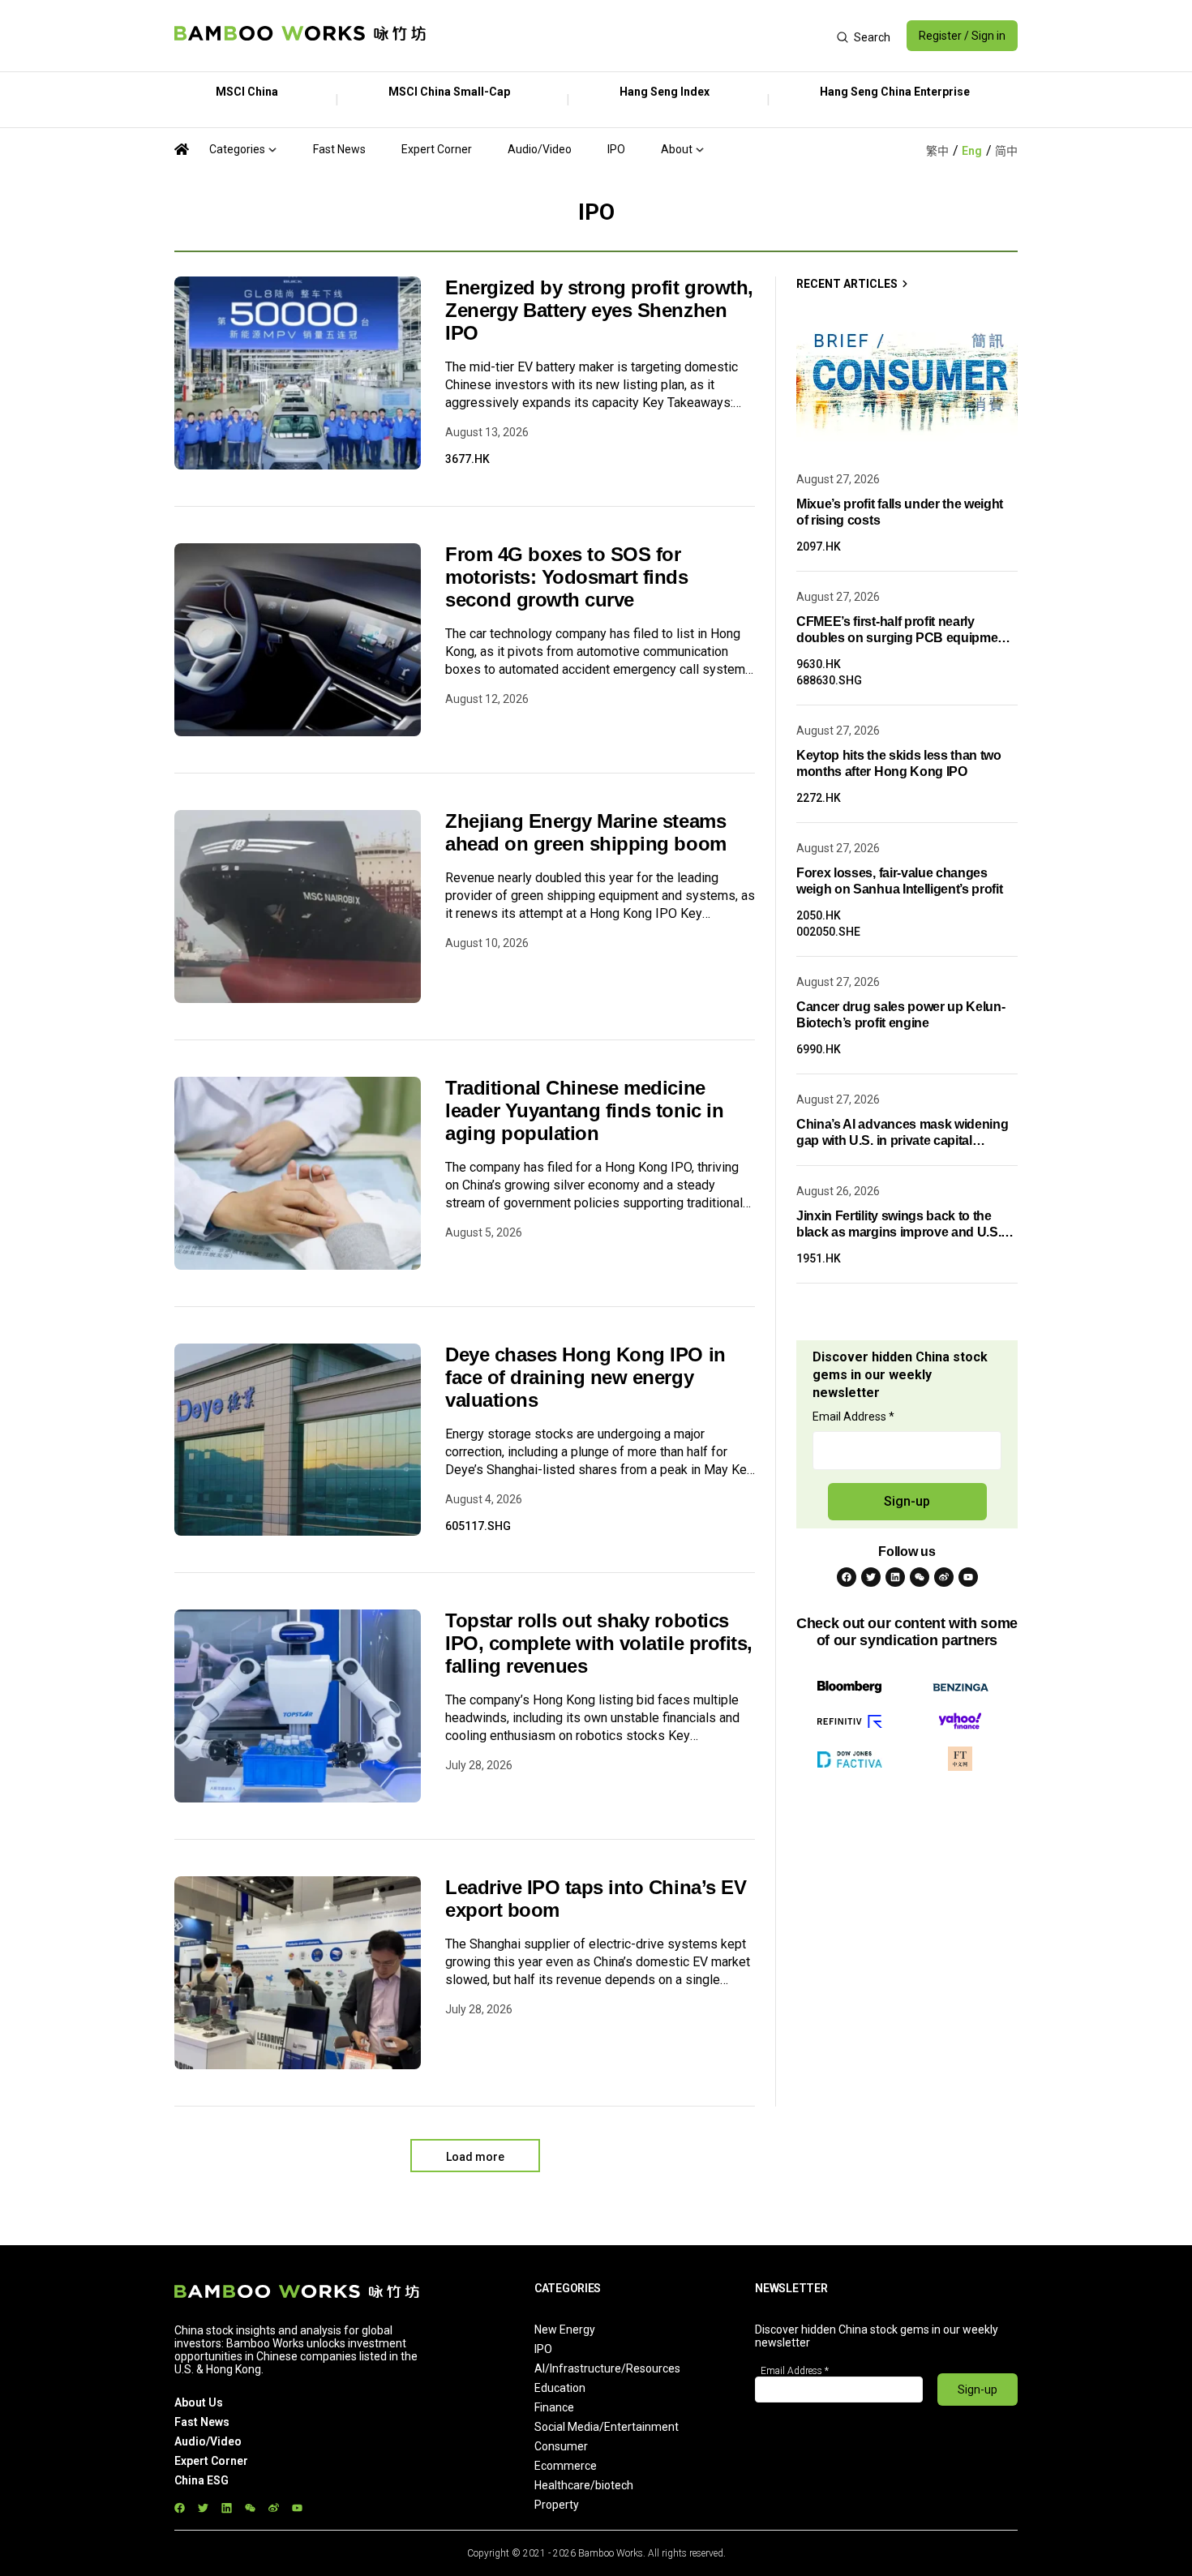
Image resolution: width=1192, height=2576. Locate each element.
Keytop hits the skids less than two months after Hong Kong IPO (899, 763)
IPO (616, 149)
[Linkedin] (895, 1577)
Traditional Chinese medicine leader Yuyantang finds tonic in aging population (584, 1110)
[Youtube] (968, 1577)
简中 (1006, 151)
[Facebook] (847, 1577)
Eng (972, 151)
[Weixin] (920, 1577)
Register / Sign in (962, 36)
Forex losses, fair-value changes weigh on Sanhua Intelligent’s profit (899, 881)
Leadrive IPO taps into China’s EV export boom (596, 1899)
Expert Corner (437, 149)
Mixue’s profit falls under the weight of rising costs (900, 512)
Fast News (339, 149)
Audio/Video (540, 149)
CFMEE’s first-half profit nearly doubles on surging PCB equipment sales (903, 630)
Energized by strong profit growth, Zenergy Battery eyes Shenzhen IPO (599, 310)
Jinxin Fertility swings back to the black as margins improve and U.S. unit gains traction (898, 1225)
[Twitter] (871, 1577)
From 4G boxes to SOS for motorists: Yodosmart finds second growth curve (567, 577)
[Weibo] (944, 1577)
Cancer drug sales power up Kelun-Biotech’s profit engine (900, 1015)
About (677, 149)
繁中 (937, 151)
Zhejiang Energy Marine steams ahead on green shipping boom (586, 832)
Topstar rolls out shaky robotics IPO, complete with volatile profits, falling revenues (599, 1643)
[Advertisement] (631, 36)
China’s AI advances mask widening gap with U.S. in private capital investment (902, 1133)
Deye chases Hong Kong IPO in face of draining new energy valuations (585, 1377)
